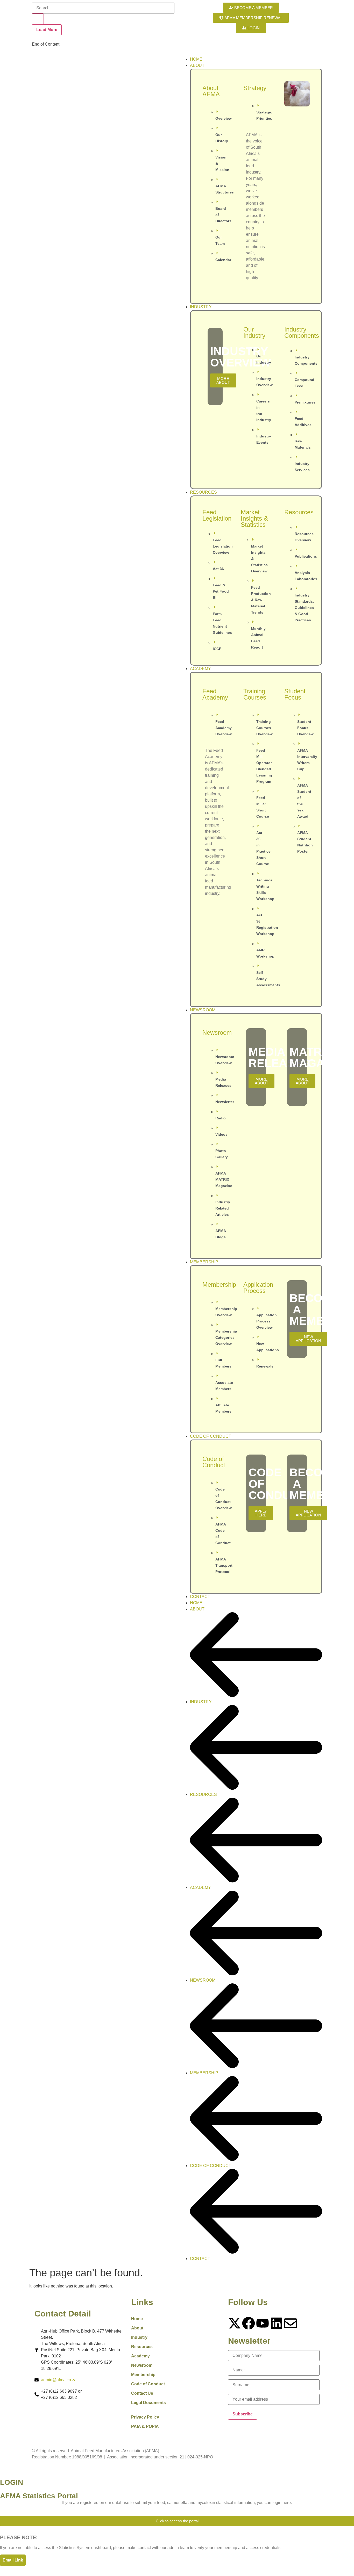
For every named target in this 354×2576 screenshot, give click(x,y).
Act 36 (218, 569)
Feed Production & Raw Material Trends (261, 600)
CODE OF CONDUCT (211, 2166)
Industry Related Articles (223, 1208)
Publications (306, 556)
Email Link (13, 2560)
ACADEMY (200, 1887)
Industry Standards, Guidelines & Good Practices (304, 608)
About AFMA (211, 91)
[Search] (38, 19)
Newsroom (217, 1032)
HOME (196, 1603)
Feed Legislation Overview (223, 546)
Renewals (265, 1366)
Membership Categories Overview (226, 1337)
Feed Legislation (217, 515)
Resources (299, 512)
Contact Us (142, 2393)
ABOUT (197, 1609)
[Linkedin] (277, 2323)
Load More (47, 30)
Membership (219, 1285)
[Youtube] (263, 2323)
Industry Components (302, 332)
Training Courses (255, 694)
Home (137, 2319)
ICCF (217, 649)
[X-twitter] (235, 2323)
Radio (221, 1118)
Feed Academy (215, 694)
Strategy (255, 88)
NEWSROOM (203, 1980)
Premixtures (305, 402)
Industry (139, 2337)
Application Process (258, 1288)
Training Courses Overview (264, 728)
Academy (140, 2356)
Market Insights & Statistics (254, 518)
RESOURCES (203, 1794)
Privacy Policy (145, 2417)
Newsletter (225, 1102)
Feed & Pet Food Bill (221, 591)
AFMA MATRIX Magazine (224, 1179)
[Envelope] (291, 2323)
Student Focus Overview (305, 728)
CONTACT (200, 2259)
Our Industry (254, 332)
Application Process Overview (267, 1321)
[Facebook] (249, 2323)
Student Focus (295, 694)
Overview (224, 118)
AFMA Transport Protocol (224, 1565)
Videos (221, 1134)
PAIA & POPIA (145, 2426)
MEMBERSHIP (204, 2073)
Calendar (223, 260)
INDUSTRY (201, 1702)
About (137, 2328)
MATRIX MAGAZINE (320, 1057)
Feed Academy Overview (224, 728)
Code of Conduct (214, 1462)
